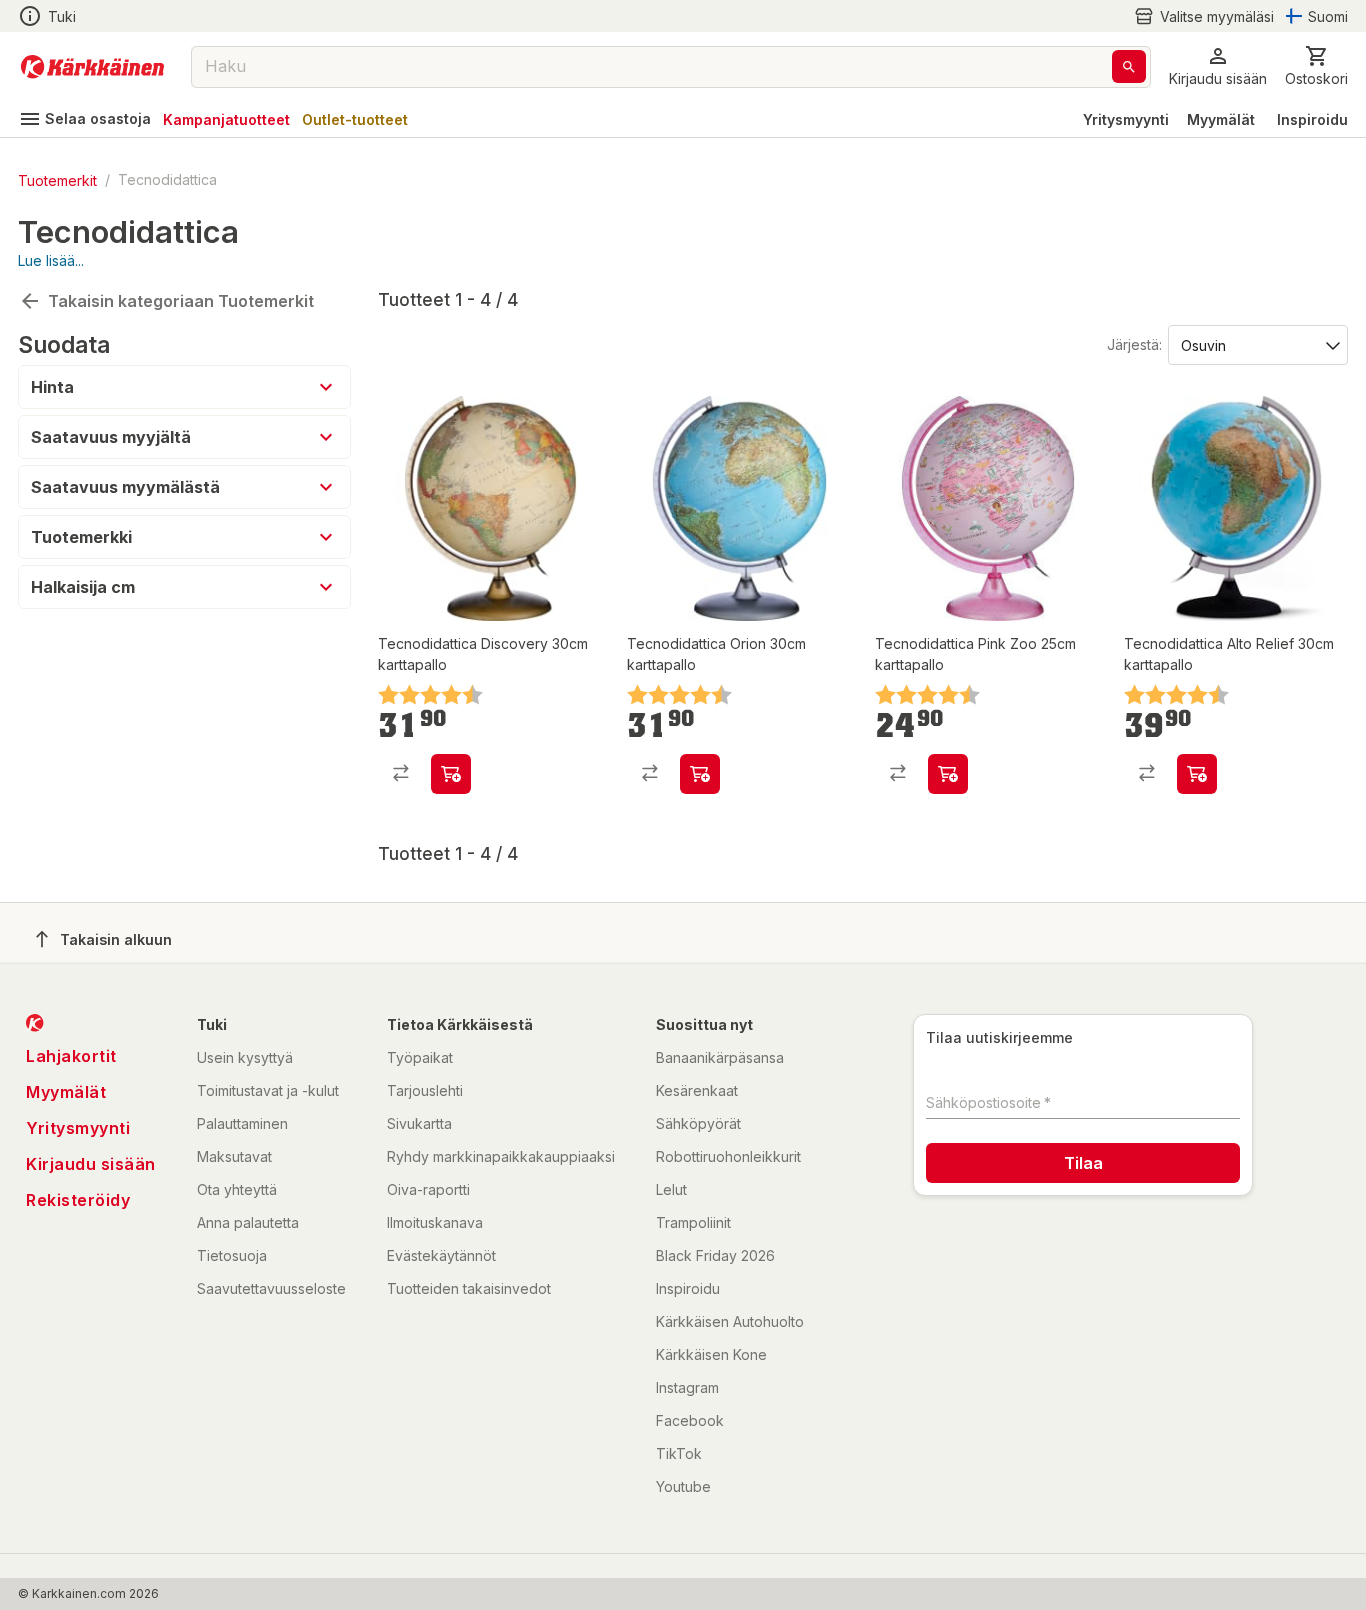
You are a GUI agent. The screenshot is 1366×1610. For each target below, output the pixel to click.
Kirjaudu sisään (91, 1164)
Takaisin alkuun (116, 939)
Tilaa (1083, 1163)
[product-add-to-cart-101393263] (700, 774)
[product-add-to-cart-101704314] (1197, 774)
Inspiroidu (1312, 119)
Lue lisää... (51, 260)
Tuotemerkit (57, 179)
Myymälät (1221, 119)
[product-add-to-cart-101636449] (451, 774)
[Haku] (1129, 66)
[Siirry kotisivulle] (92, 67)
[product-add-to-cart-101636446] (948, 774)
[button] (1204, 16)
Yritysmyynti (1126, 119)
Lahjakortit (71, 1056)
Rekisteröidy (78, 1200)
